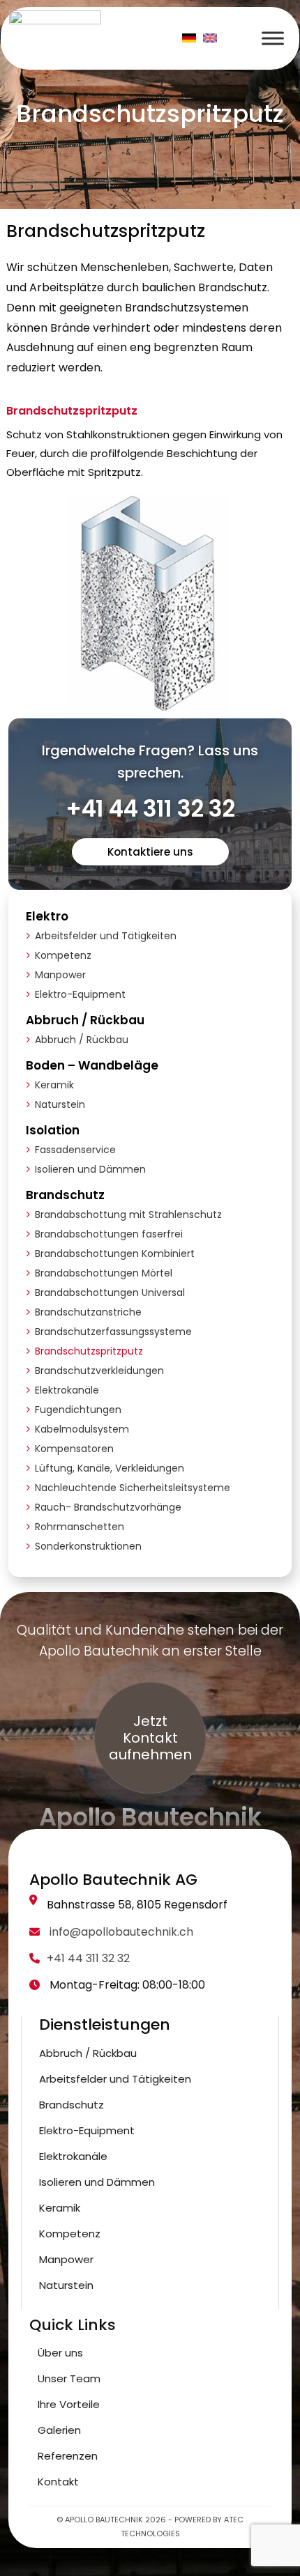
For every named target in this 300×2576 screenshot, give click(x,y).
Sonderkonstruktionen (88, 1546)
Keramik (54, 1085)
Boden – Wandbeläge (92, 1065)
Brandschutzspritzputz (89, 1351)
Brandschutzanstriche (88, 1312)
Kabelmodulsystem (82, 1429)
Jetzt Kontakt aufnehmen (150, 1738)
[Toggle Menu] (273, 38)
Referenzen (68, 2456)
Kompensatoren (74, 1449)
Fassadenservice (75, 1150)
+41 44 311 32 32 (150, 809)
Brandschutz (65, 1195)
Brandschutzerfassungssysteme (113, 1332)
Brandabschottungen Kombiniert (115, 1254)
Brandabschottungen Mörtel (104, 1273)
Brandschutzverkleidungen (99, 1371)
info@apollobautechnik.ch (120, 1932)
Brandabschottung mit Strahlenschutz (128, 1214)
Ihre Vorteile (69, 2404)
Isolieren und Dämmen (90, 1169)
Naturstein (60, 1104)
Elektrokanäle (67, 1390)
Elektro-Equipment (80, 994)
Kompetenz (63, 955)
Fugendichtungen (78, 1410)
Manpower (60, 975)
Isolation (53, 1130)
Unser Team (69, 2378)
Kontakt (58, 2482)
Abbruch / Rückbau (85, 1020)
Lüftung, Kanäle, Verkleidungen (110, 1468)
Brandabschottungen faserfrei (109, 1234)
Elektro (47, 916)
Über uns (60, 2353)
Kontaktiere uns (150, 852)
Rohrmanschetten (80, 1527)
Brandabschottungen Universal (110, 1293)
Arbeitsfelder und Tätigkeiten (106, 936)
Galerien (59, 2430)
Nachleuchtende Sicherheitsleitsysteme (133, 1488)
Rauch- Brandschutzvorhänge (108, 1507)
